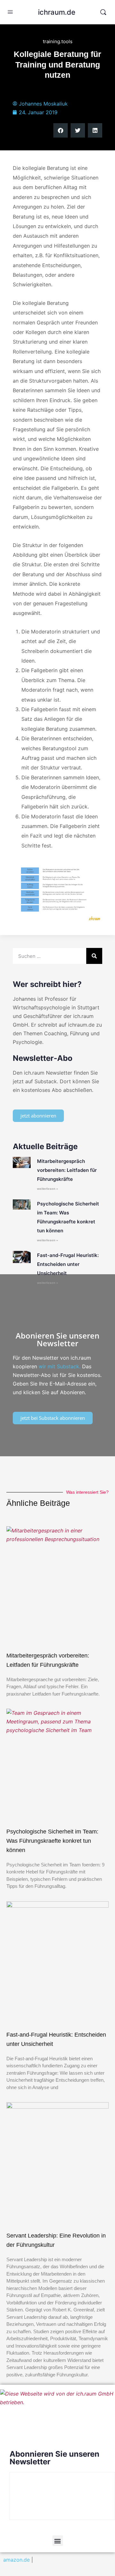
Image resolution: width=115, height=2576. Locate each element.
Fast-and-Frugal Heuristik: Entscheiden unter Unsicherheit (68, 1264)
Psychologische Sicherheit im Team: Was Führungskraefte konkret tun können (52, 1841)
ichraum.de (57, 12)
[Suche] (94, 956)
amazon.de (16, 2560)
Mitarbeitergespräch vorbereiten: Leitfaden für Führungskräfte (67, 1170)
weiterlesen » (48, 1189)
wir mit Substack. (60, 1366)
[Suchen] (103, 12)
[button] (61, 130)
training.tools (58, 41)
